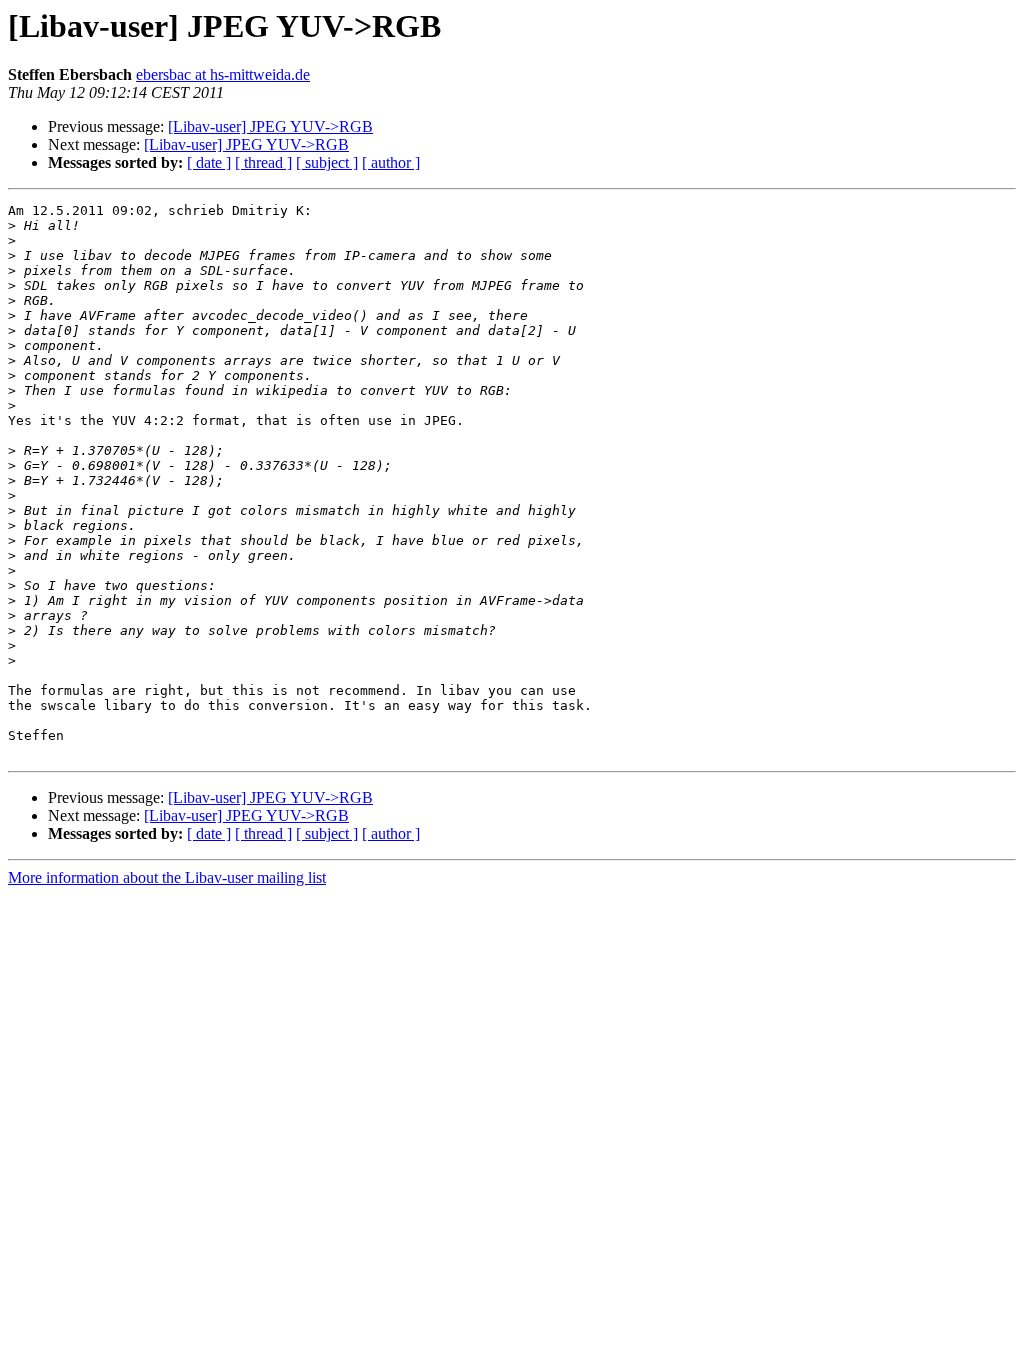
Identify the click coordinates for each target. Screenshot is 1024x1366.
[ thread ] (263, 162)
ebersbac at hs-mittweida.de (223, 74)
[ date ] (209, 162)
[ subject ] (327, 162)
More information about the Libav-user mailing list (167, 877)
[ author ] (391, 162)
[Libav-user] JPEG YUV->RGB (270, 126)
